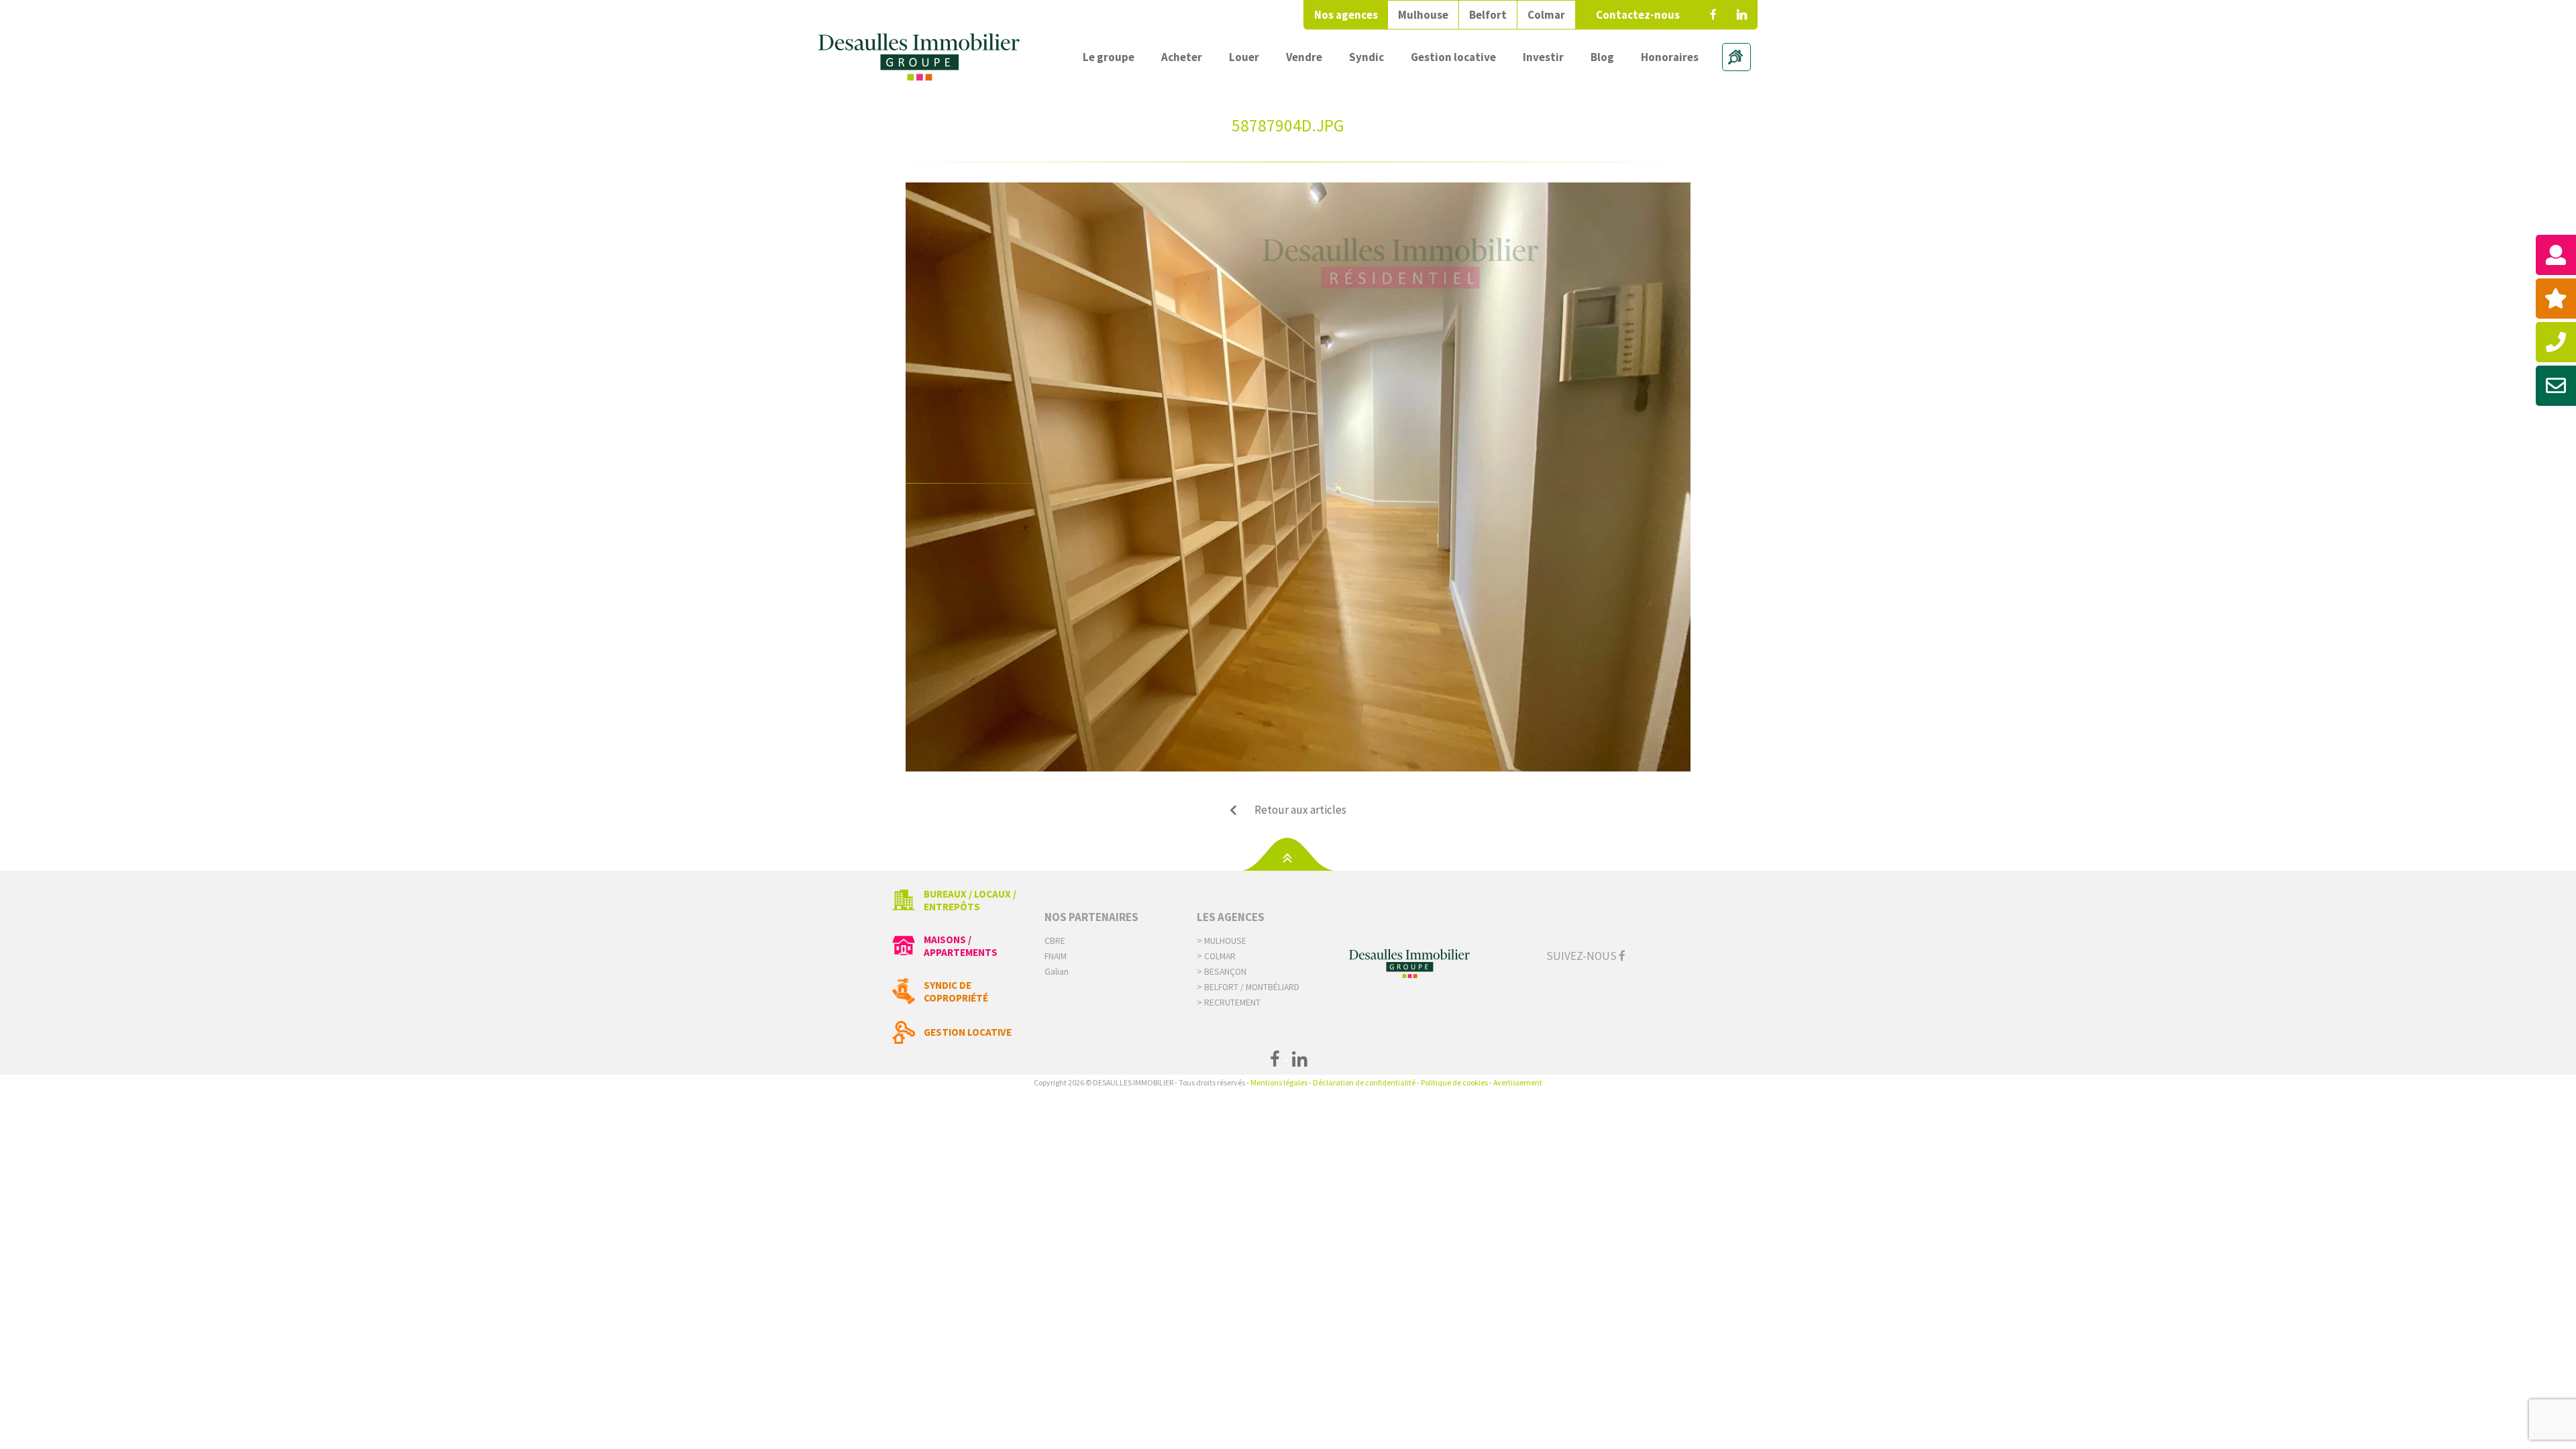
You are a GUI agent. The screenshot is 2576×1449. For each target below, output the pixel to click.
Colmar (1546, 15)
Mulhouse (1423, 15)
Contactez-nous (1638, 15)
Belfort (1488, 15)
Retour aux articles (1300, 810)
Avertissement (1518, 1082)
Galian (1057, 972)
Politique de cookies (1454, 1082)
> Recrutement (1229, 1003)
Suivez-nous (1582, 956)
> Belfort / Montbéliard (1248, 987)
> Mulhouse (1222, 941)
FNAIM (1056, 956)
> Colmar (1216, 956)
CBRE (1055, 941)
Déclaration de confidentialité (1364, 1082)
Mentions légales (1279, 1082)
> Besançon (1222, 972)
